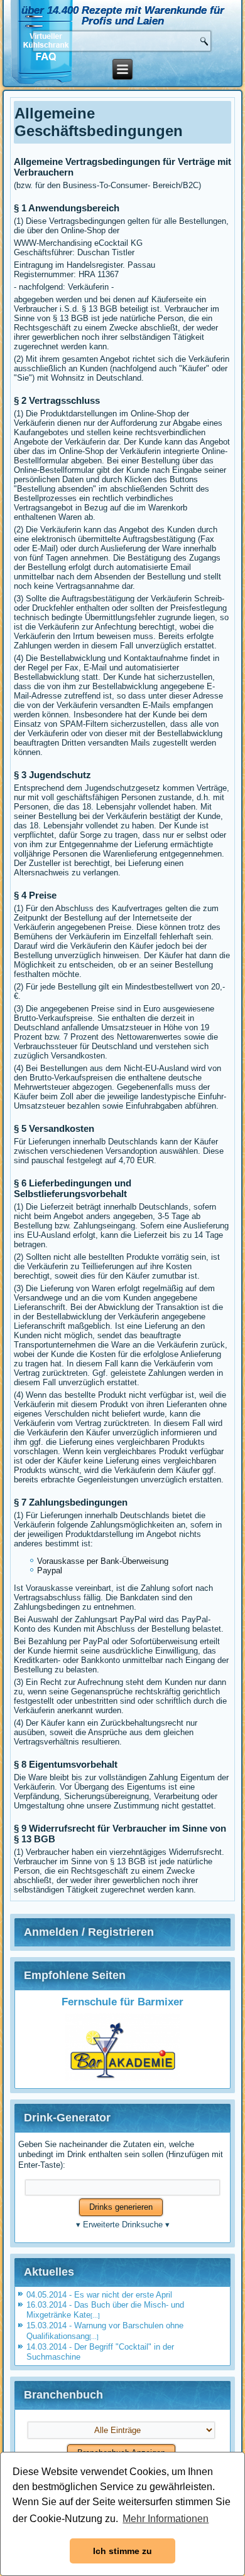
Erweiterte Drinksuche (123, 2225)
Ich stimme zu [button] (122, 2551)
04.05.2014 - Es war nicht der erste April (99, 2295)
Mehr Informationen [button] (166, 2519)
